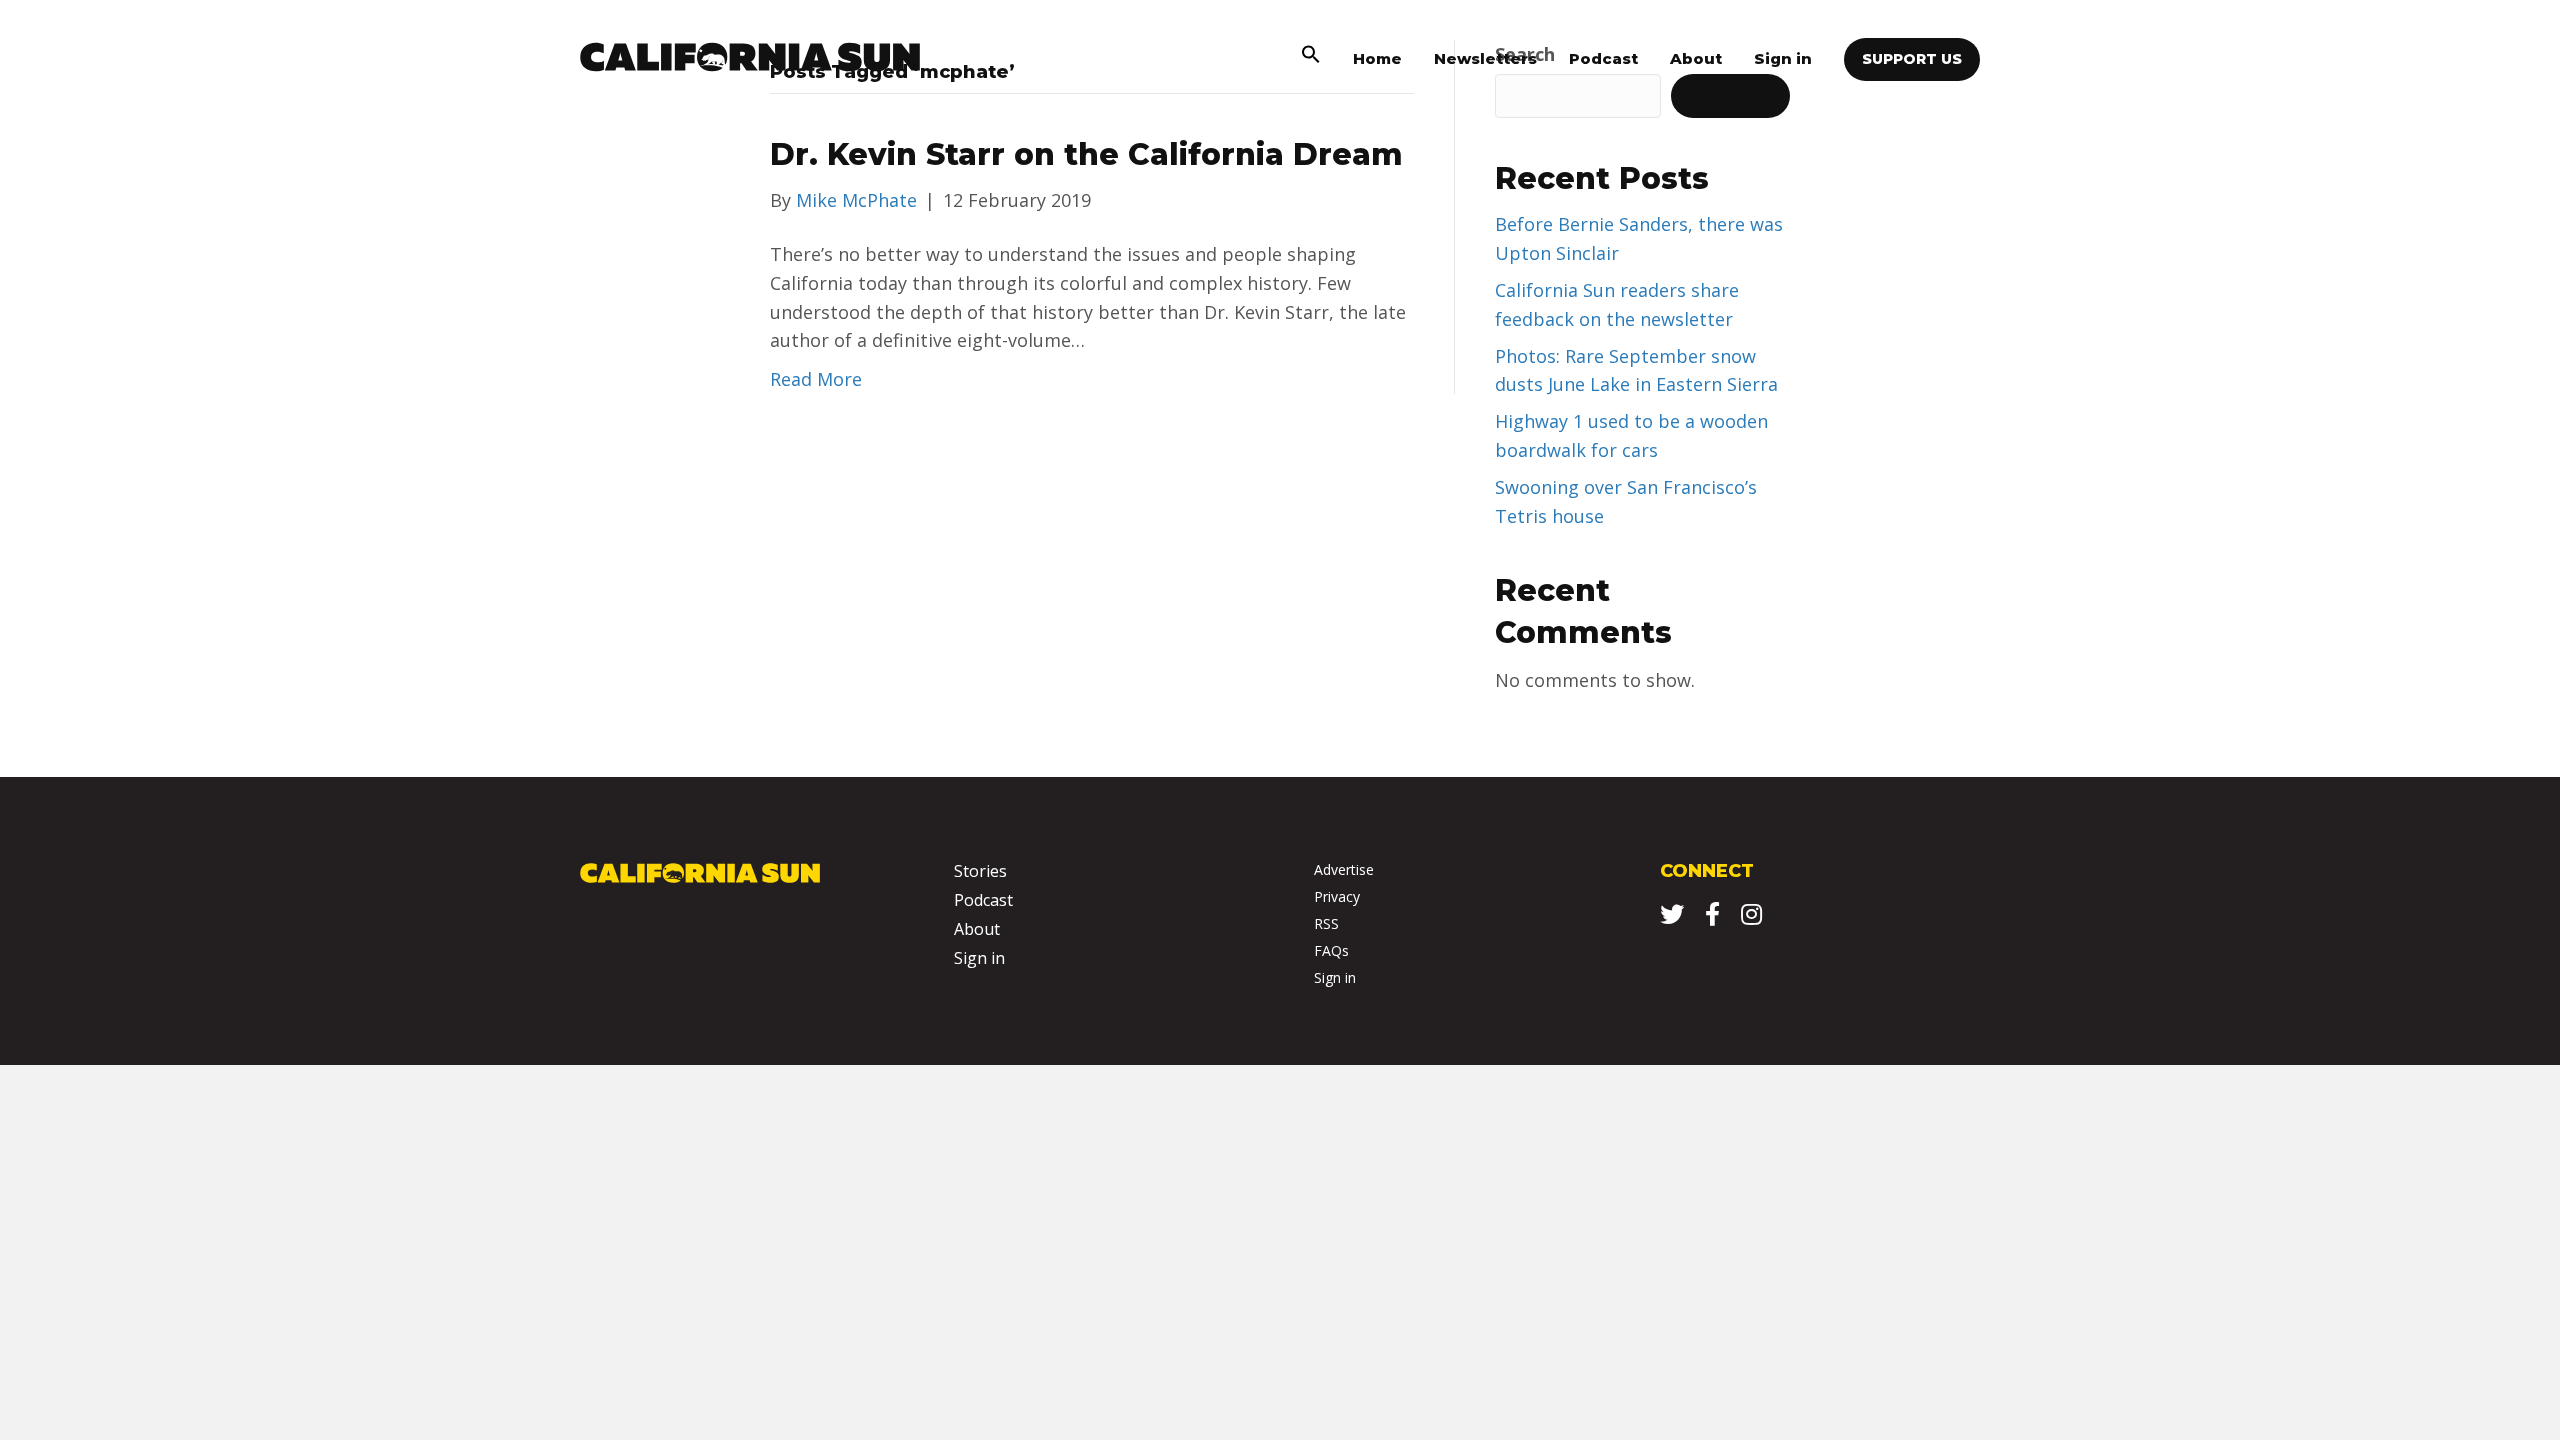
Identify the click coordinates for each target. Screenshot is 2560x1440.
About (1696, 58)
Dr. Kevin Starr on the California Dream (1086, 154)
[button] (1311, 58)
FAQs (1331, 950)
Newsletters (1485, 58)
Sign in (1783, 58)
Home (1377, 58)
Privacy (1337, 896)
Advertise (1344, 869)
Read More (816, 379)
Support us (1912, 59)
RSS (1326, 923)
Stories (980, 871)
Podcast (1603, 58)
